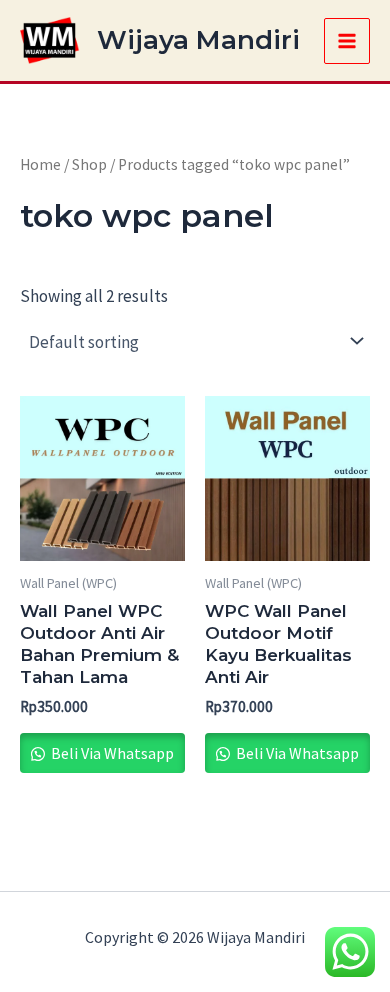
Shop (89, 164)
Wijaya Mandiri (198, 40)
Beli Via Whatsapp (111, 753)
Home (40, 164)
